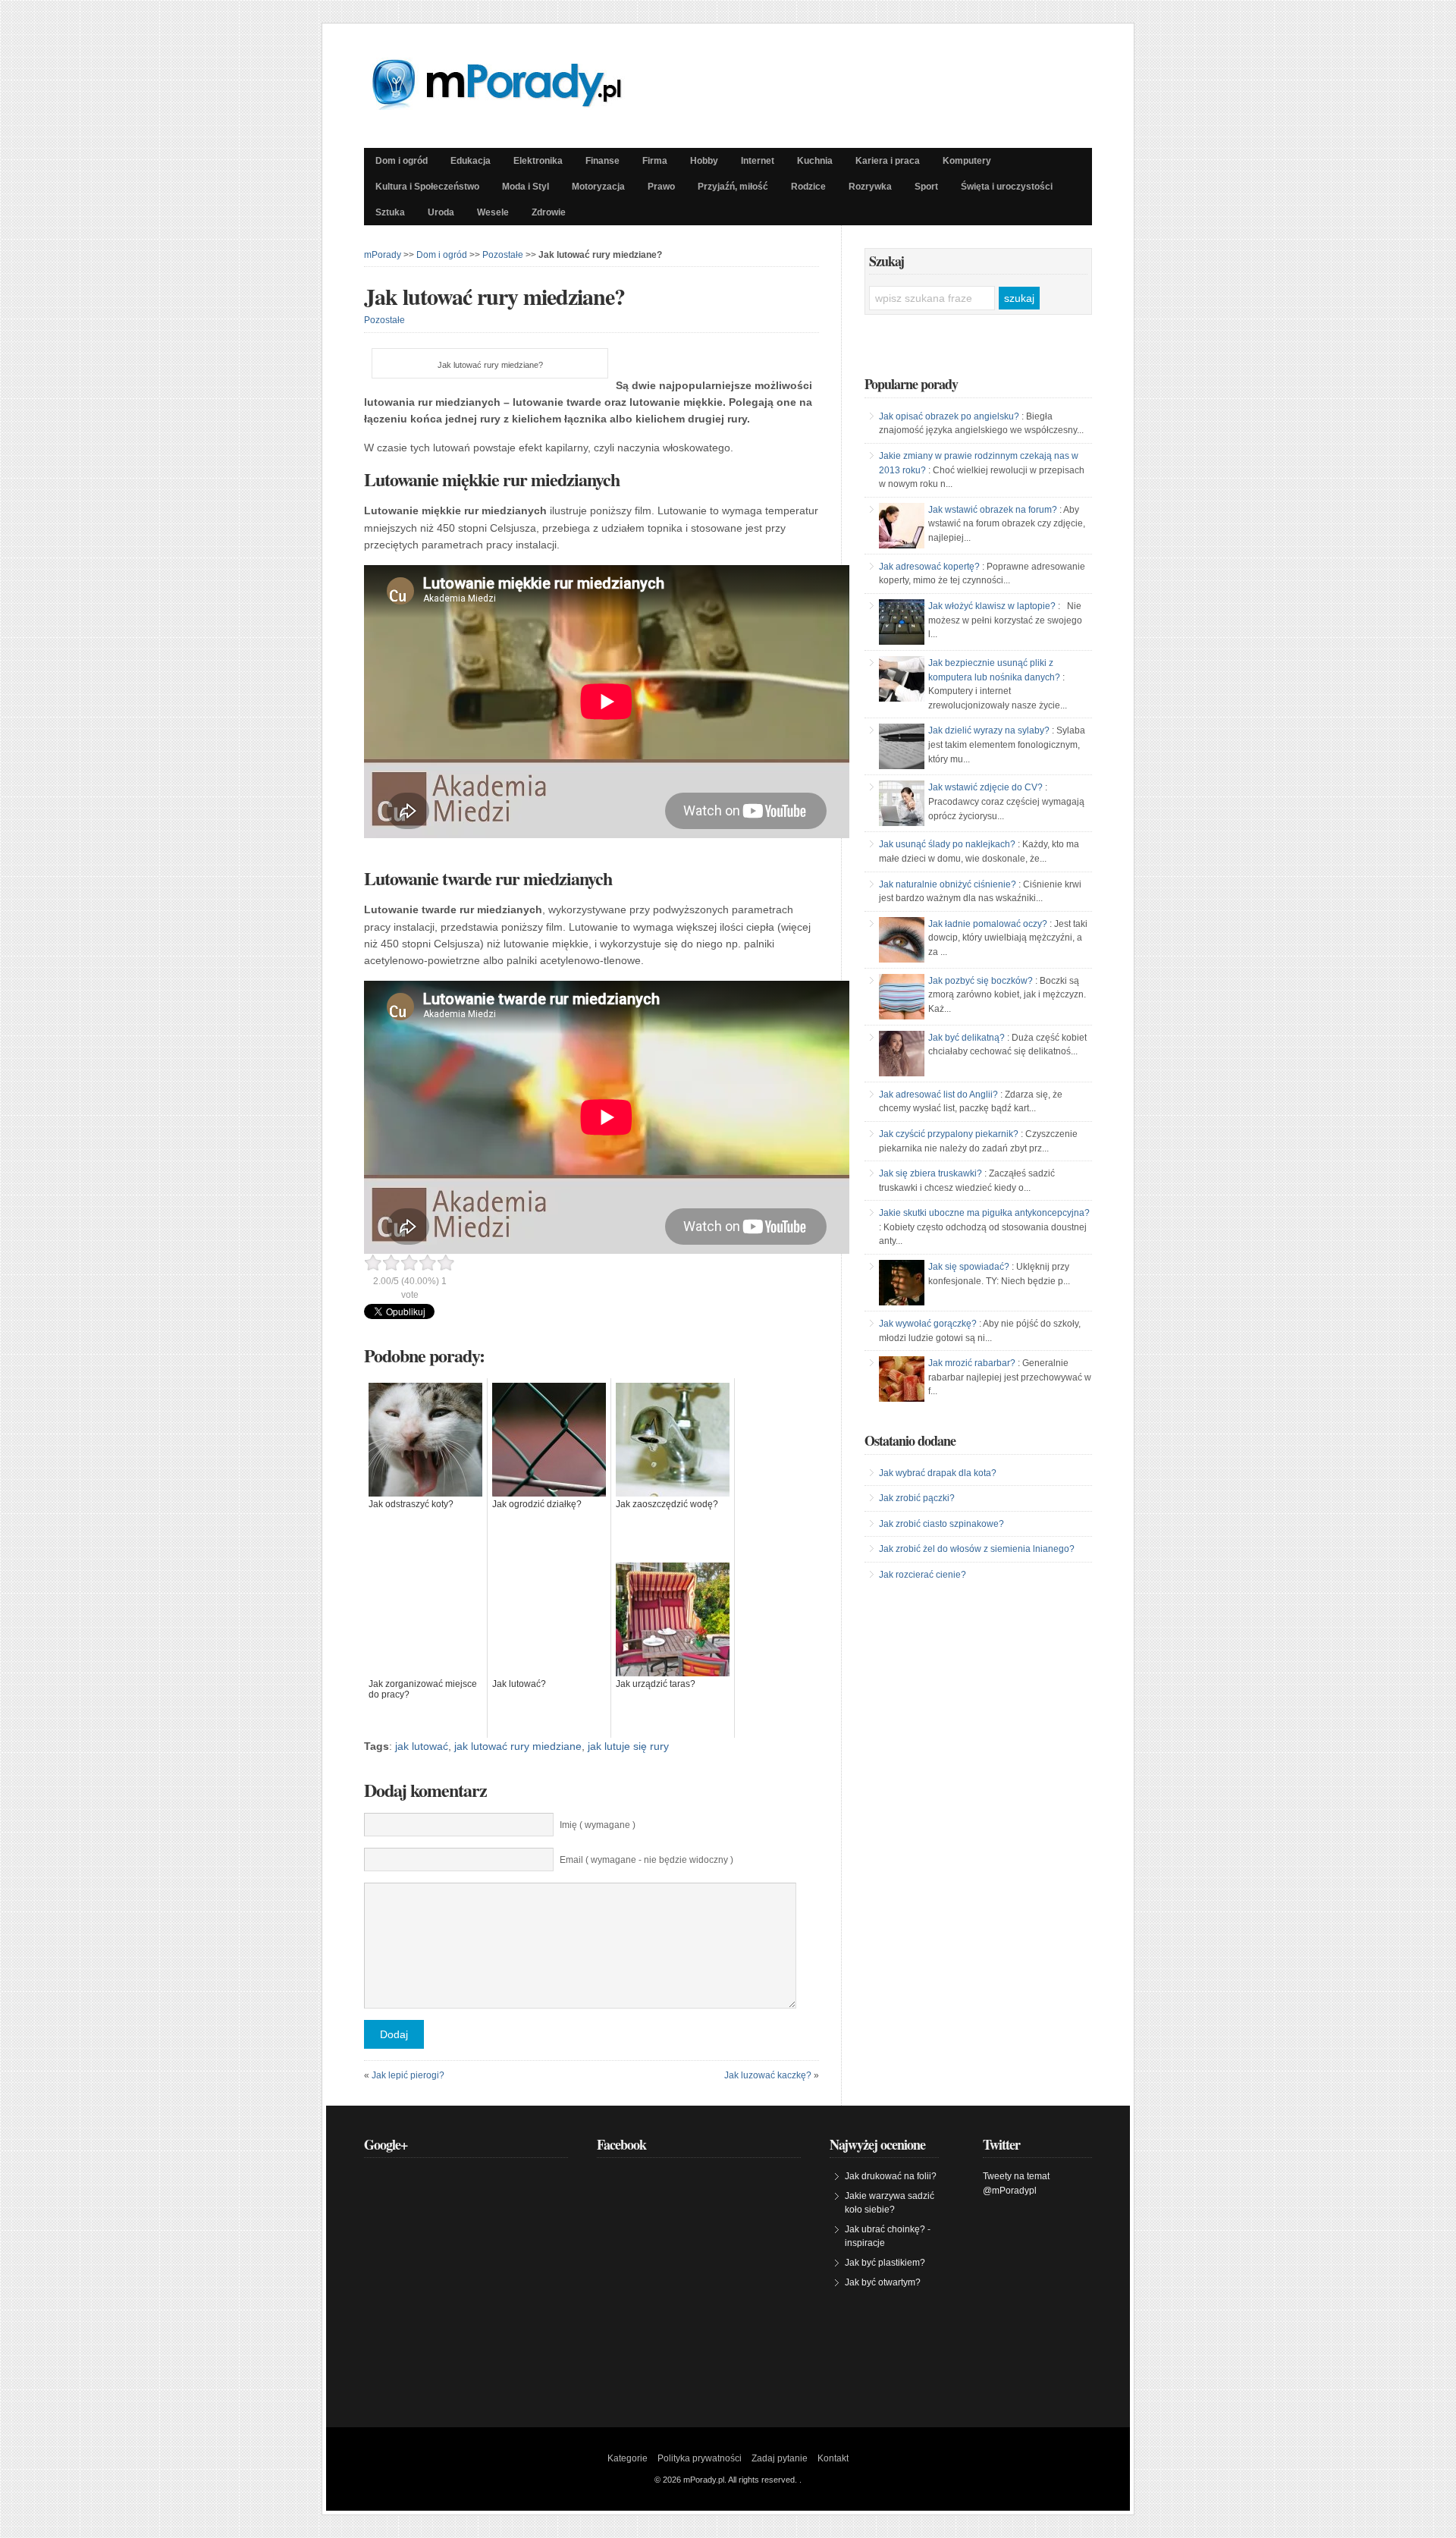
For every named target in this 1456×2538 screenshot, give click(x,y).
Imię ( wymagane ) (598, 1825)
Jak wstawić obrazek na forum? (993, 510)
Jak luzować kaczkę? (768, 2075)
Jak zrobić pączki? (917, 1498)
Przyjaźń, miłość (733, 187)
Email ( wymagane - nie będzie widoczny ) (646, 1860)
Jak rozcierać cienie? (923, 1575)
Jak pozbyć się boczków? (981, 981)
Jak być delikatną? (966, 1038)
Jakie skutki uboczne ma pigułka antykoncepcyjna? (984, 1213)
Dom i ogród (402, 161)
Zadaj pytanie (780, 2458)
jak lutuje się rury (628, 1746)
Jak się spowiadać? (969, 1267)
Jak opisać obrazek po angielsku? (949, 416)
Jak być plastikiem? (885, 2263)
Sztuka (390, 212)
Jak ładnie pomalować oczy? (988, 924)
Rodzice (808, 187)
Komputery (967, 161)
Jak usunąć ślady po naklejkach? (947, 844)
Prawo (661, 187)
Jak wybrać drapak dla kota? (938, 1473)
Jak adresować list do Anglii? (938, 1095)
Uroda (441, 212)
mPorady (383, 255)
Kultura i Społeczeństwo (427, 187)
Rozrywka (870, 187)
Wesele (493, 212)
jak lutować (422, 1746)
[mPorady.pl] (510, 106)
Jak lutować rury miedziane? (494, 296)
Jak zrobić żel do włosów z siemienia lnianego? (977, 1549)
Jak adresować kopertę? (929, 567)
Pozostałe (503, 255)
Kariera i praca (888, 161)
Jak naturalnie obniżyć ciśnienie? (948, 884)
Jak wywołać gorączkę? (928, 1324)
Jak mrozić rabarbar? (972, 1363)
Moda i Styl (526, 187)
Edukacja (471, 161)
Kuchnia (815, 161)
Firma (655, 161)
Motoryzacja (598, 187)
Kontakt (833, 2458)
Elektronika (538, 161)
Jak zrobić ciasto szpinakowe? (941, 1524)
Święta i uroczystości (1007, 187)
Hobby (704, 161)
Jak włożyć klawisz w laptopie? (992, 606)
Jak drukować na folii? (891, 2176)
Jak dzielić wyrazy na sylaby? (989, 730)
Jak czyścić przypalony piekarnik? (949, 1134)
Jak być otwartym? (883, 2282)
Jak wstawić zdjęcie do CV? (985, 787)
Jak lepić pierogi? (408, 2075)
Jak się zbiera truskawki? (930, 1173)
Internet (758, 161)
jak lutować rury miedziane (518, 1746)
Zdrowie (549, 212)
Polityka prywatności (700, 2458)
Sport (926, 187)
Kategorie (628, 2458)
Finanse (602, 161)
